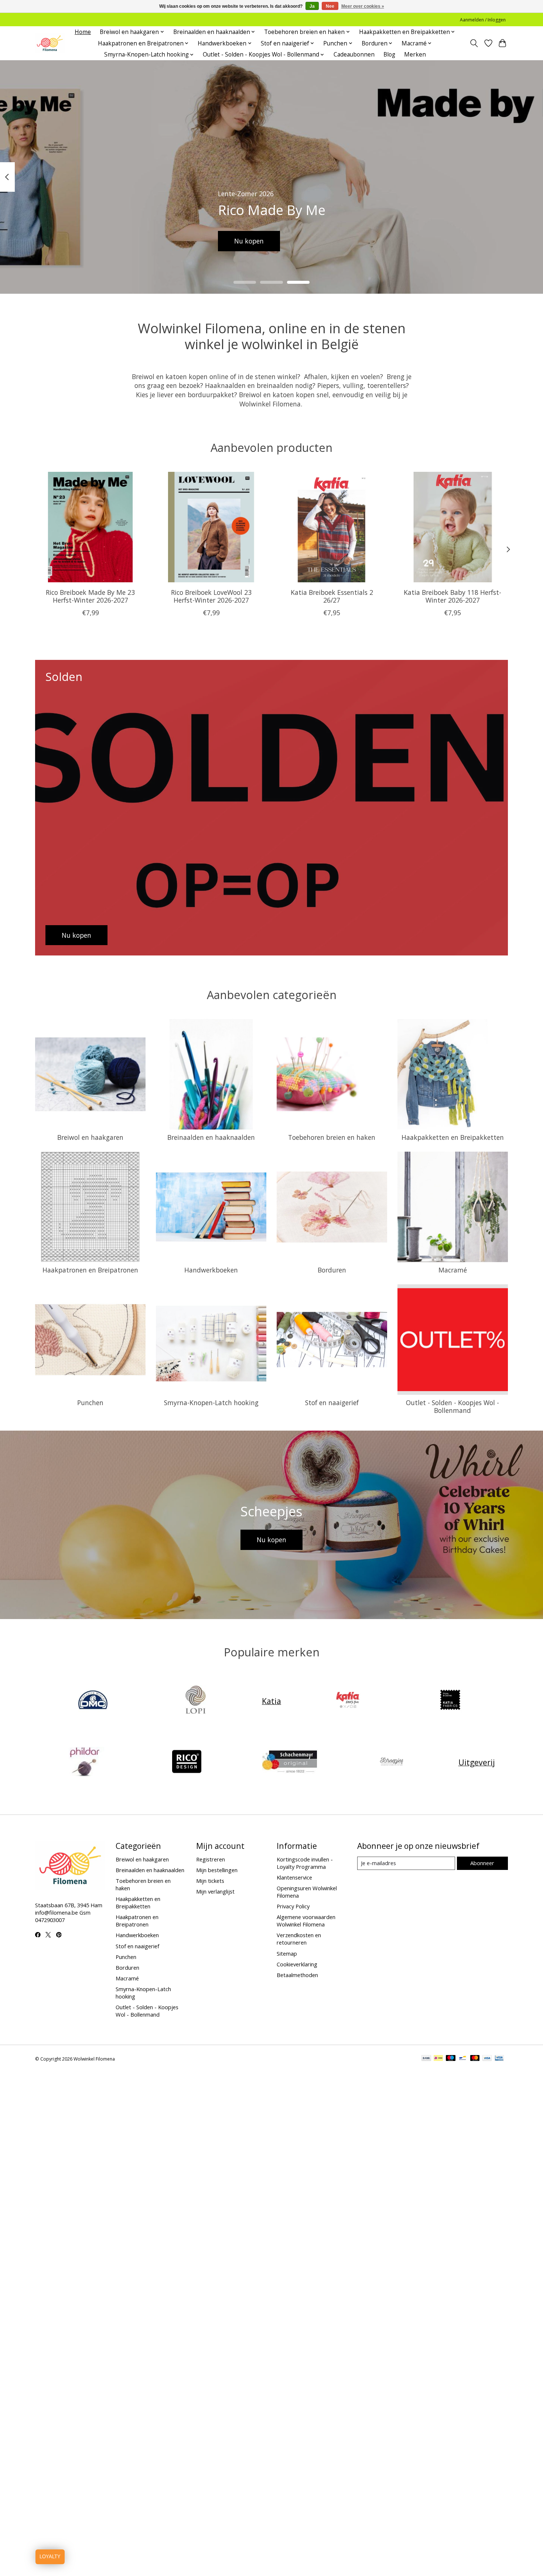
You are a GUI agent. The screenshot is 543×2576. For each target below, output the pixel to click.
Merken (415, 54)
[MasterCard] (475, 2059)
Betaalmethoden (297, 1975)
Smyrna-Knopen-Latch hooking (211, 1403)
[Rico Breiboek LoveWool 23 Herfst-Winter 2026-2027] (211, 527)
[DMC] (93, 1701)
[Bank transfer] (426, 2059)
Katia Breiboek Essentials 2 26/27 (332, 596)
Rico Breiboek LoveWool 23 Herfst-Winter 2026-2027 (211, 596)
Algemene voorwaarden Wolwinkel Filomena (306, 1921)
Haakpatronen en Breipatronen (90, 1270)
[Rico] (187, 1762)
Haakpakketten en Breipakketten (453, 1137)
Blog (389, 54)
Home (83, 32)
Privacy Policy (293, 1906)
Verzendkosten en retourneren (299, 1939)
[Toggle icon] (474, 43)
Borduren (332, 1270)
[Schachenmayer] (289, 1762)
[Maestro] (451, 2059)
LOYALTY (50, 2557)
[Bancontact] (463, 2059)
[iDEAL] (438, 2059)
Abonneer (482, 1863)
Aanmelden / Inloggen (483, 20)
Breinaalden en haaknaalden (211, 1137)
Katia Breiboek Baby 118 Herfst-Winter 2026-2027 (452, 596)
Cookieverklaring (297, 1964)
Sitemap (287, 1953)
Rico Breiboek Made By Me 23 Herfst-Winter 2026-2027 (90, 596)
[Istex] (195, 1701)
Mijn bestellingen (217, 1870)
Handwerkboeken (211, 1270)
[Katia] (348, 1701)
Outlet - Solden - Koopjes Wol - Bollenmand (452, 1406)
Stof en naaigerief (332, 1403)
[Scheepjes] (392, 1762)
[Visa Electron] (499, 2059)
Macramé (453, 1270)
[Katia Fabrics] (450, 1701)
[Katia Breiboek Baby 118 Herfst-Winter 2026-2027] (453, 527)
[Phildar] (84, 1762)
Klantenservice (294, 1877)
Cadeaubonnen (354, 54)
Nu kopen (249, 241)
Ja (312, 6)
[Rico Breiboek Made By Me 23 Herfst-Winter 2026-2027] (90, 527)
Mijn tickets (210, 1881)
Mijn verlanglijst (215, 1891)
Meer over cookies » (363, 6)
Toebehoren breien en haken (332, 1137)
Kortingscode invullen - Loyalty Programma (305, 1863)
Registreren (211, 1859)
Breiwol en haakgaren (90, 1137)
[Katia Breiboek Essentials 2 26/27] (332, 527)
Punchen (90, 1403)
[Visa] (487, 2059)
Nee (330, 6)
